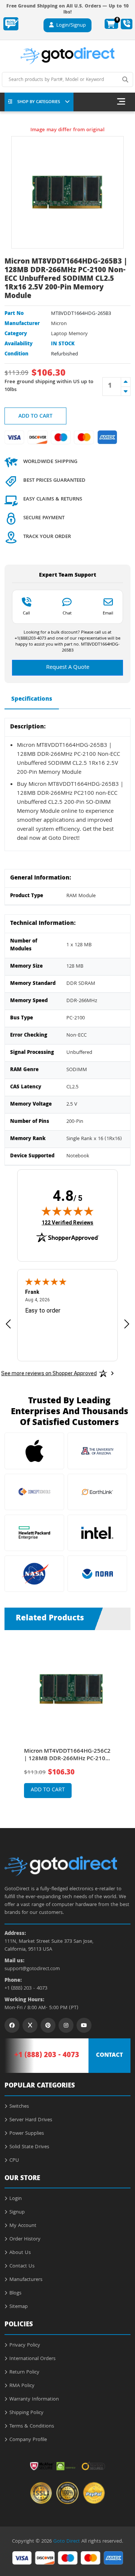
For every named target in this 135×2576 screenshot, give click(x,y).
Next (124, 1718)
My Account (23, 2226)
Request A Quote (68, 668)
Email (108, 613)
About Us (20, 2253)
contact (109, 2056)
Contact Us (22, 2266)
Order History (25, 2239)
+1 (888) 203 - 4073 (26, 1989)
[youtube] (84, 2025)
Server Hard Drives (31, 2120)
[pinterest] (48, 2025)
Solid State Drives (29, 2147)
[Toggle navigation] (121, 102)
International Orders (32, 2359)
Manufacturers (26, 2280)
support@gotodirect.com (32, 1969)
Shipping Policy (26, 2413)
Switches (19, 2107)
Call (26, 613)
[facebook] (12, 2025)
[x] (30, 2025)
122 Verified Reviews (67, 1222)
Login (16, 2199)
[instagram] (66, 2025)
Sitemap (19, 2307)
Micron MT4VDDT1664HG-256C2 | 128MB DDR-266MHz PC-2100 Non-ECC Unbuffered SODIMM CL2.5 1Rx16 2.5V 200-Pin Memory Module (67, 1755)
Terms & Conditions (32, 2426)
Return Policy (24, 2372)
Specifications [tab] (32, 700)
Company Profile (28, 2440)
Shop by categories (39, 102)
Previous (11, 1718)
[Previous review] (8, 1324)
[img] (67, 1211)
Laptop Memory (69, 334)
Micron (59, 324)
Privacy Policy (25, 2345)
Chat (67, 613)
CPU (14, 2161)
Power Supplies (27, 2134)
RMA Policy (22, 2386)
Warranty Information (34, 2399)
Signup (17, 2212)
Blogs (15, 2293)
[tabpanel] (68, 1723)
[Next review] (127, 1324)
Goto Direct (67, 2542)
